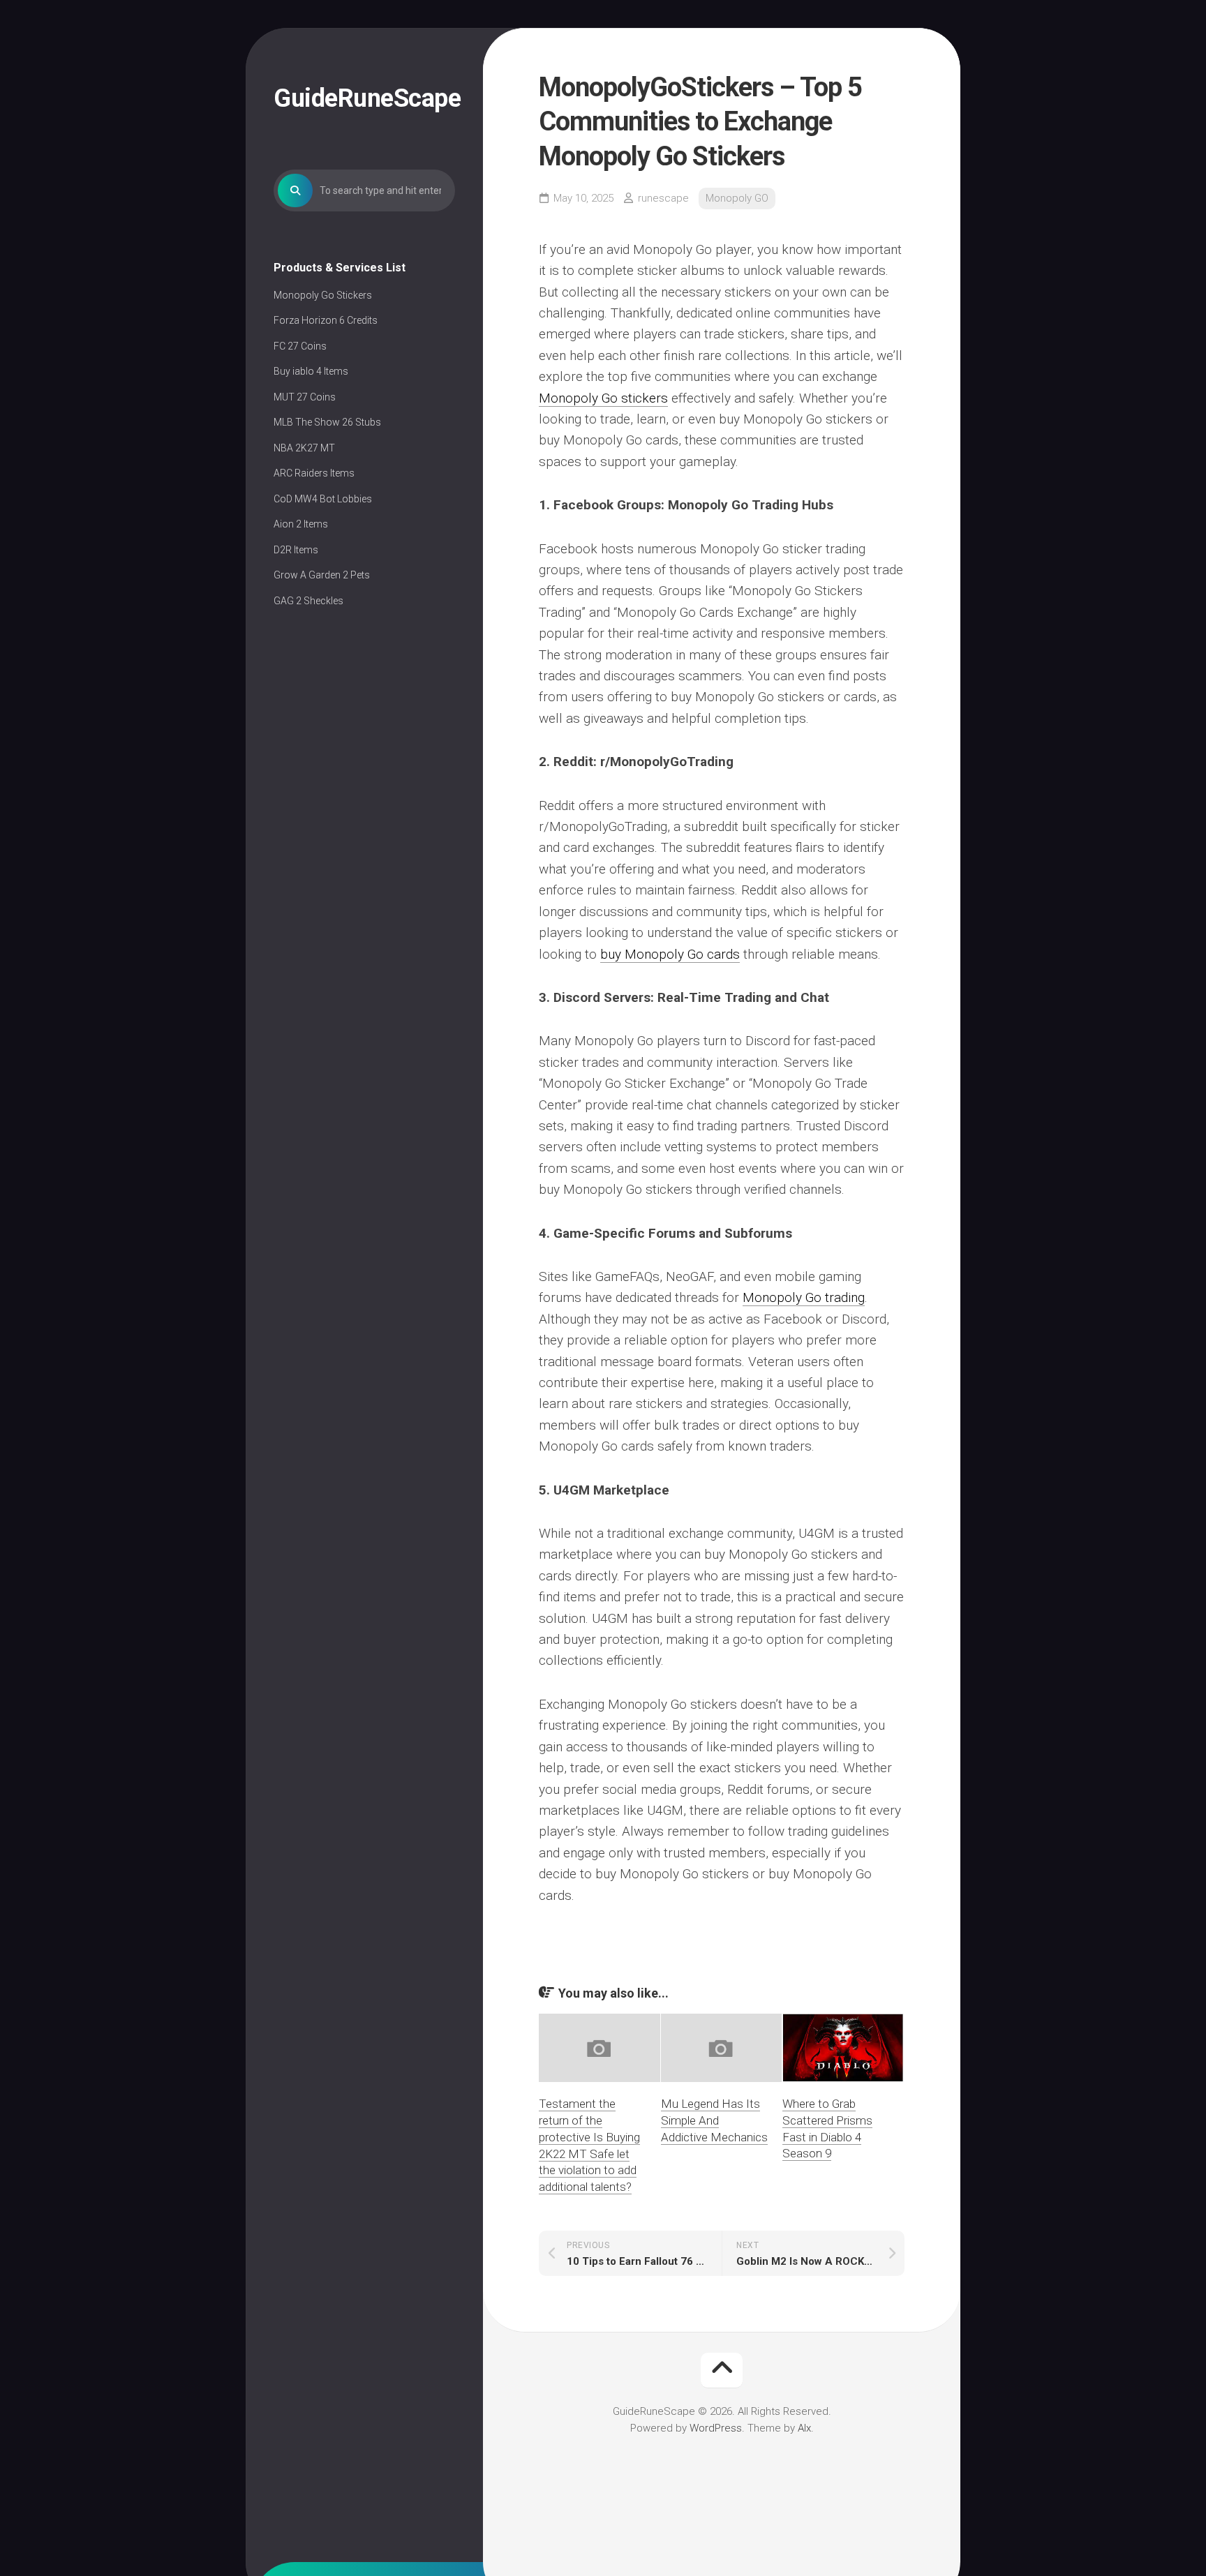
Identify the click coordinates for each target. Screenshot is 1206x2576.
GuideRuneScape (364, 98)
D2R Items (296, 550)
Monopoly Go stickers (603, 398)
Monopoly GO (737, 198)
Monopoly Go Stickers (323, 295)
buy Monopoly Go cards (670, 954)
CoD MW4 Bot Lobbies (323, 499)
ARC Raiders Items (314, 473)
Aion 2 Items (301, 524)
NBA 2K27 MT (304, 448)
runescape (663, 198)
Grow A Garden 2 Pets (322, 575)
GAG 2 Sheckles (308, 601)
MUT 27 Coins (305, 397)
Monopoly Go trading (804, 1297)
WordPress (716, 2428)
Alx (804, 2428)
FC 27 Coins (300, 346)
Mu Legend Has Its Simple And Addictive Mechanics (714, 2120)
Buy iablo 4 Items (311, 371)
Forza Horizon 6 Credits (326, 320)
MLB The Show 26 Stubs (327, 422)
